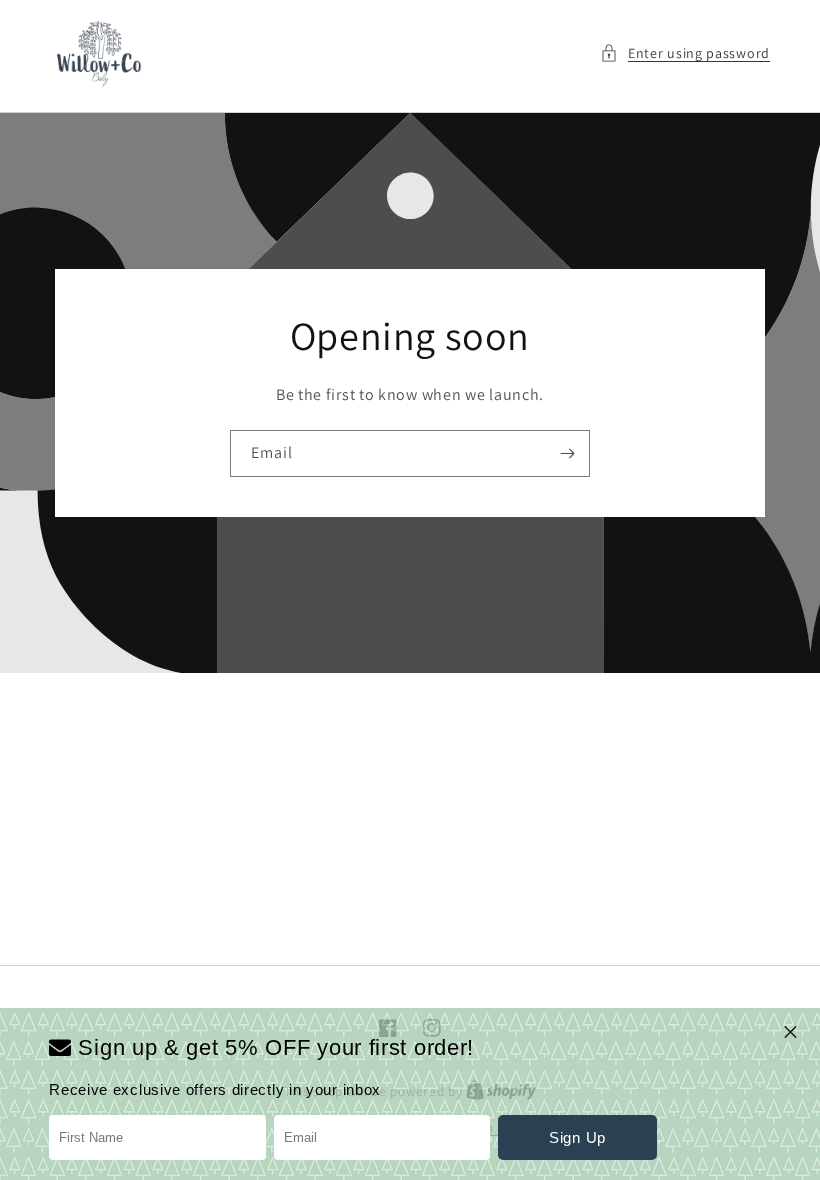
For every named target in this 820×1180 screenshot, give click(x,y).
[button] (685, 53)
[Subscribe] (567, 453)
